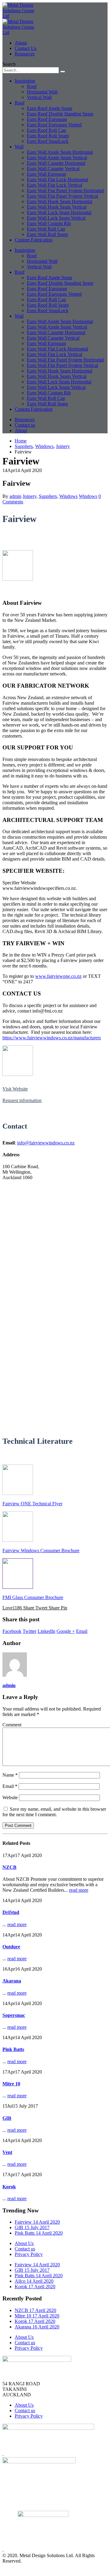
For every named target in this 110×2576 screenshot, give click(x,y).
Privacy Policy (29, 2254)
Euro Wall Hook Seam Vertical (57, 207)
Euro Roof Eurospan (47, 119)
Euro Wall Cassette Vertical (53, 169)
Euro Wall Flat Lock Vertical (55, 185)
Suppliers (48, 496)
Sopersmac (14, 2015)
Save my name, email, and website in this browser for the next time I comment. (54, 1812)
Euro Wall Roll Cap (46, 229)
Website (10, 1797)
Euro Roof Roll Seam (48, 136)
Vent (7, 2152)
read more (79, 1890)
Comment (12, 1725)
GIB (7, 2118)
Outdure (11, 1947)
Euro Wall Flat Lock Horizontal (57, 180)
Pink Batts (13, 2049)
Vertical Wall (39, 97)
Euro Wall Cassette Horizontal (56, 163)
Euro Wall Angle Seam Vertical (57, 158)
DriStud (11, 1912)
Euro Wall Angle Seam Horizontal (60, 152)
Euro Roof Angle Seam (50, 108)
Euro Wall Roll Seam (47, 234)
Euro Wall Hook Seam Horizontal (60, 201)
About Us (24, 2243)
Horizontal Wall (42, 92)
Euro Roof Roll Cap (46, 130)
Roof (32, 86)
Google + (66, 1631)
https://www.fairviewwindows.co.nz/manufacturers (52, 1038)
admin (15, 496)
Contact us (25, 425)
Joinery (29, 496)
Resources (25, 54)
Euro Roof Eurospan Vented (54, 125)
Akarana (12, 1981)
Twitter (29, 1631)
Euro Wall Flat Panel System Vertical (62, 196)
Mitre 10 (11, 2084)
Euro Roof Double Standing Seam (60, 114)
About (21, 43)
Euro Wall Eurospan (46, 174)
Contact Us (26, 48)
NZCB (9, 1867)
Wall (19, 147)
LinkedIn (46, 1631)
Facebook (12, 1631)
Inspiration (25, 81)
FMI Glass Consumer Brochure (33, 1597)
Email (82, 1631)
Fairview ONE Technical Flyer (32, 1504)
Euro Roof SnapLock (48, 141)
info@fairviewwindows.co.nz (46, 1143)
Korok (9, 2187)
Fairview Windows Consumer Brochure (41, 1551)
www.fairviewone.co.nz (58, 976)
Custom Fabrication (34, 240)
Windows (68, 496)
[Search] (63, 72)
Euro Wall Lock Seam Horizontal (59, 212)
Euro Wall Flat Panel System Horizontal (65, 190)
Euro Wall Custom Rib (49, 223)
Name (10, 1775)
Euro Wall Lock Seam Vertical (56, 218)
